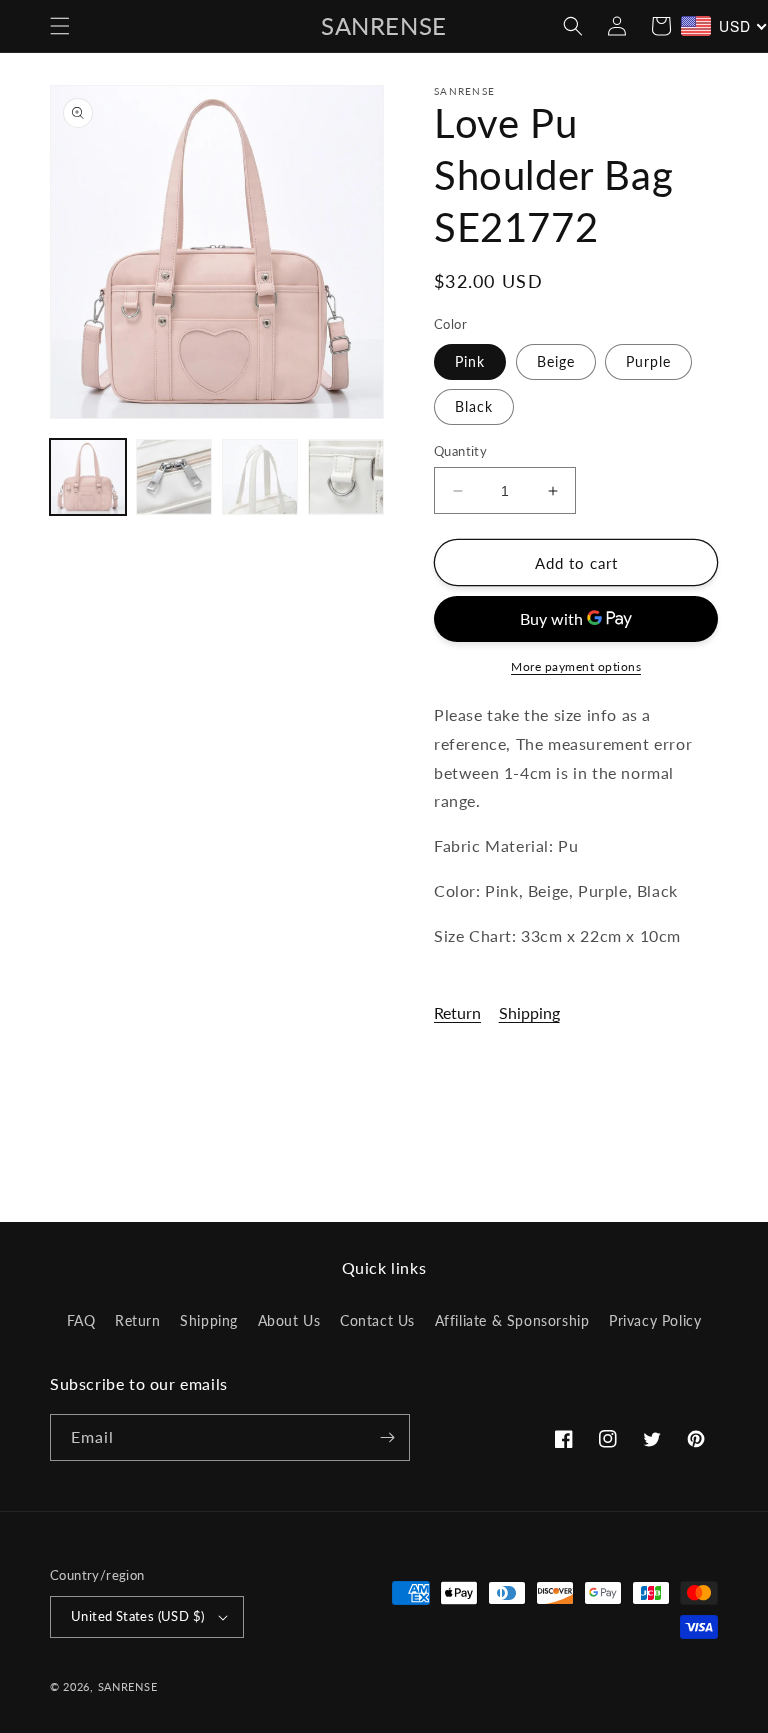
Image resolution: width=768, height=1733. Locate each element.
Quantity (460, 451)
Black (474, 406)
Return (457, 1012)
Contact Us (377, 1320)
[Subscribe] (387, 1437)
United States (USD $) (137, 1616)
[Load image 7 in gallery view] (346, 477)
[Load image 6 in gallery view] (260, 477)
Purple (648, 361)
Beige (556, 361)
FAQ (81, 1320)
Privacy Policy (655, 1320)
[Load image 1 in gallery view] (88, 477)
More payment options (576, 666)
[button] (60, 26)
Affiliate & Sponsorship (512, 1320)
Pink (470, 361)
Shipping (529, 1012)
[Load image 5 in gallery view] (174, 477)
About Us (289, 1320)
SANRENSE (128, 1686)
